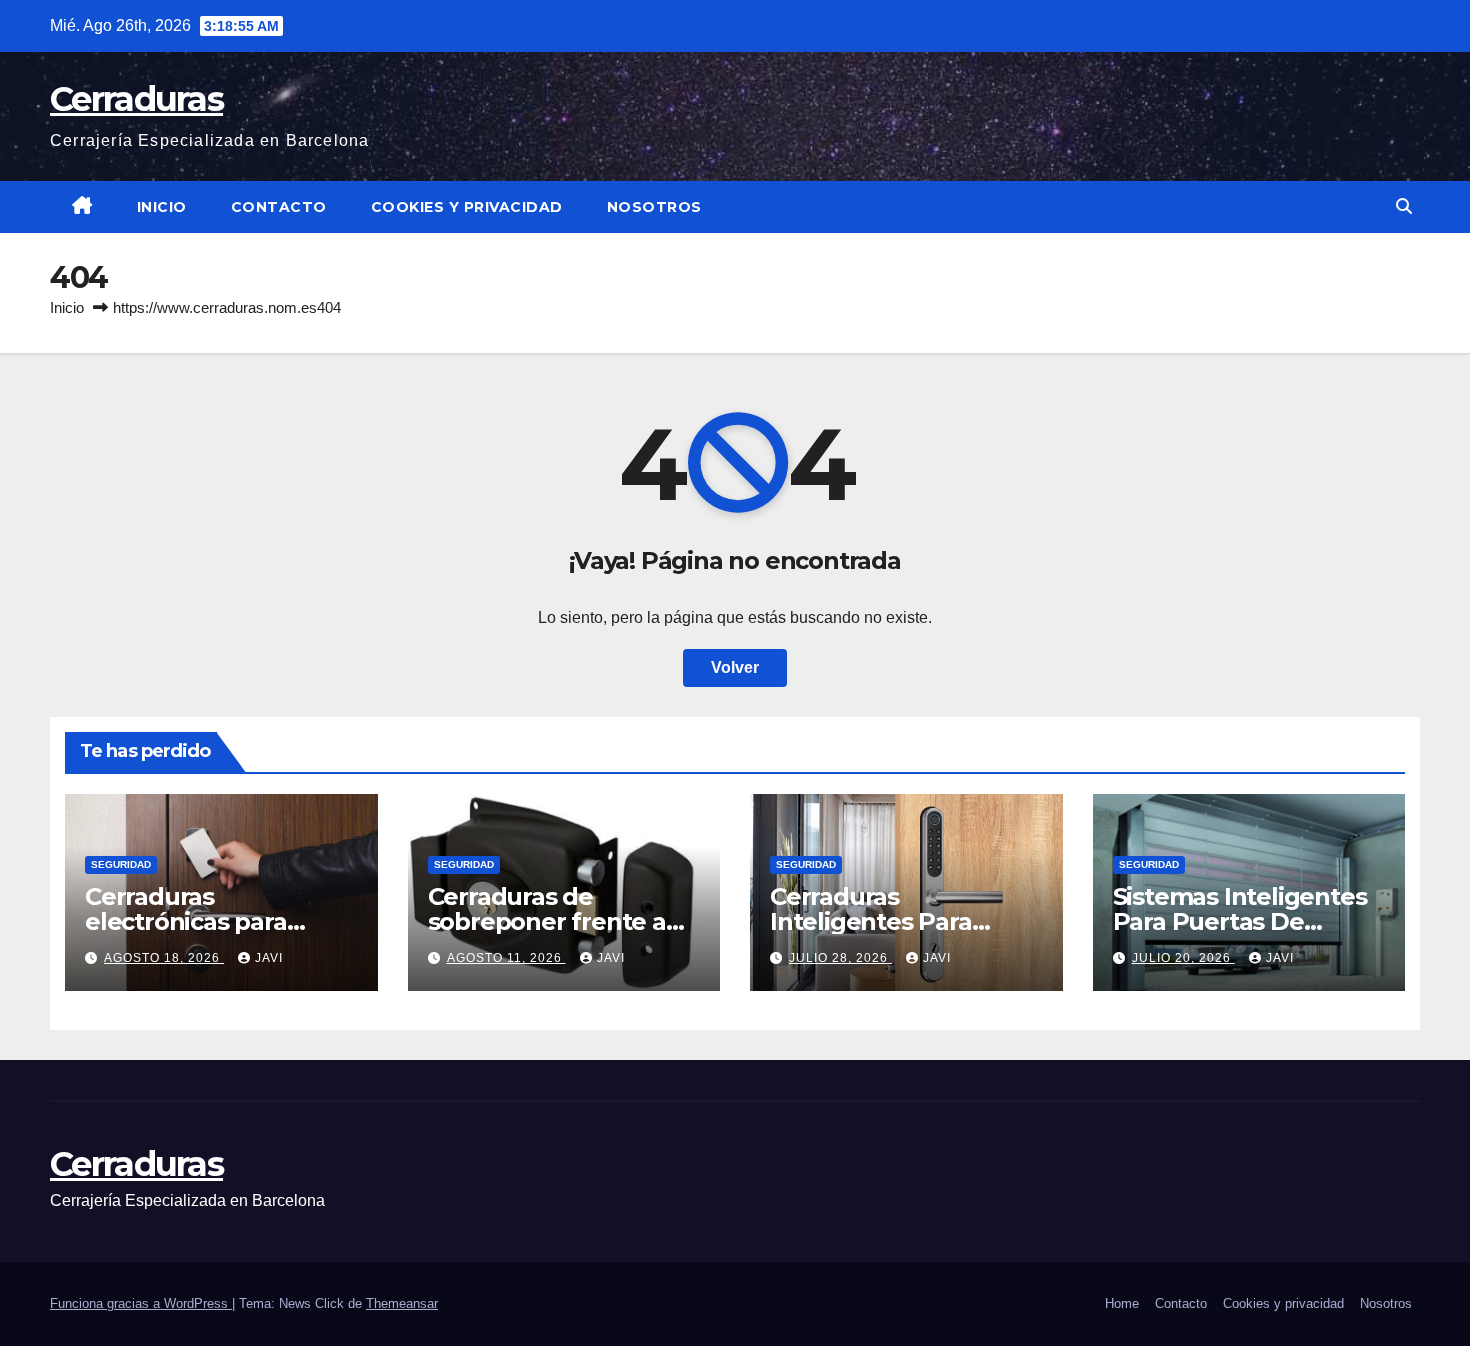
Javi (269, 958)
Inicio (162, 207)
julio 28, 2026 (840, 958)
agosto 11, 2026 (506, 958)
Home (1122, 1303)
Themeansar (402, 1303)
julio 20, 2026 (1183, 958)
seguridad (121, 864)
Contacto (279, 207)
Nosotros (654, 207)
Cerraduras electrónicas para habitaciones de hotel (212, 921)
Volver (735, 667)
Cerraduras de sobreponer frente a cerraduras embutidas (557, 921)
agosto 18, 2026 (164, 958)
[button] (1404, 206)
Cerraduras (136, 99)
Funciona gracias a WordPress (141, 1303)
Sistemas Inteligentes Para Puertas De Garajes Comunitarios (1240, 921)
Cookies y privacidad (467, 207)
